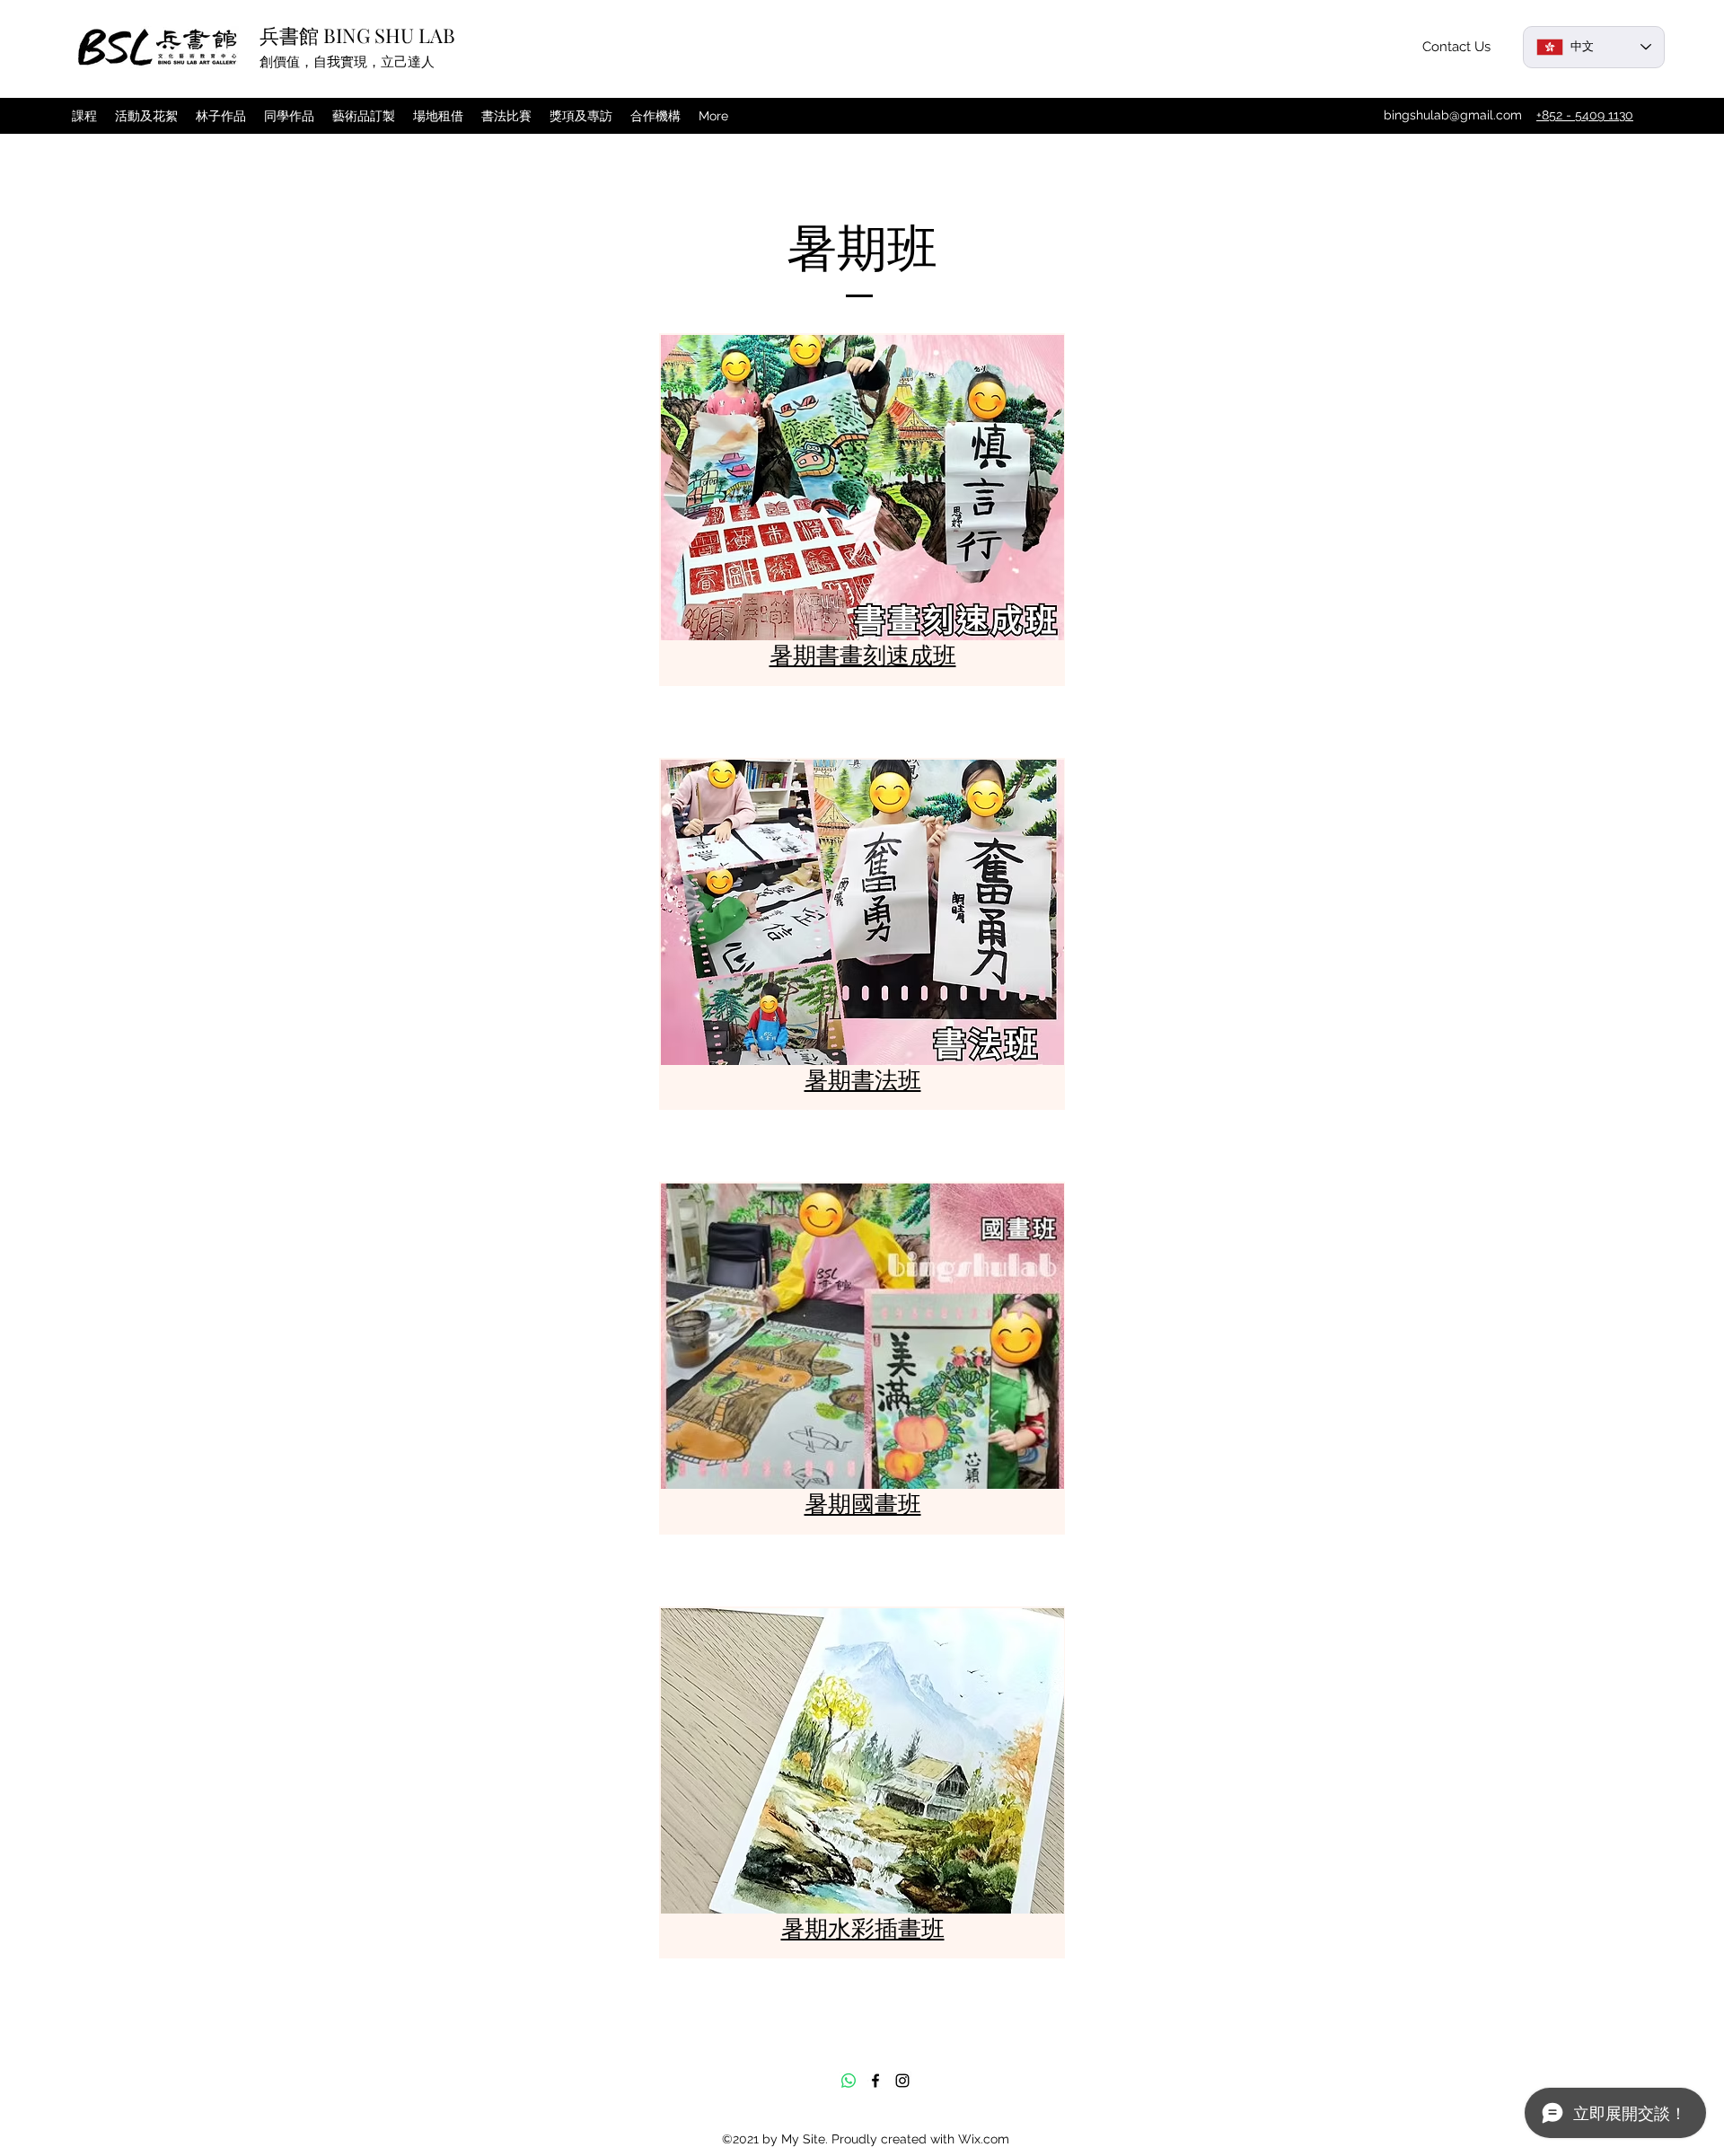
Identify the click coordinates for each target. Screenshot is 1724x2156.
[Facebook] (875, 2081)
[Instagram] (902, 2081)
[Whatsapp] (849, 2081)
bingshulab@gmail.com (1453, 115)
